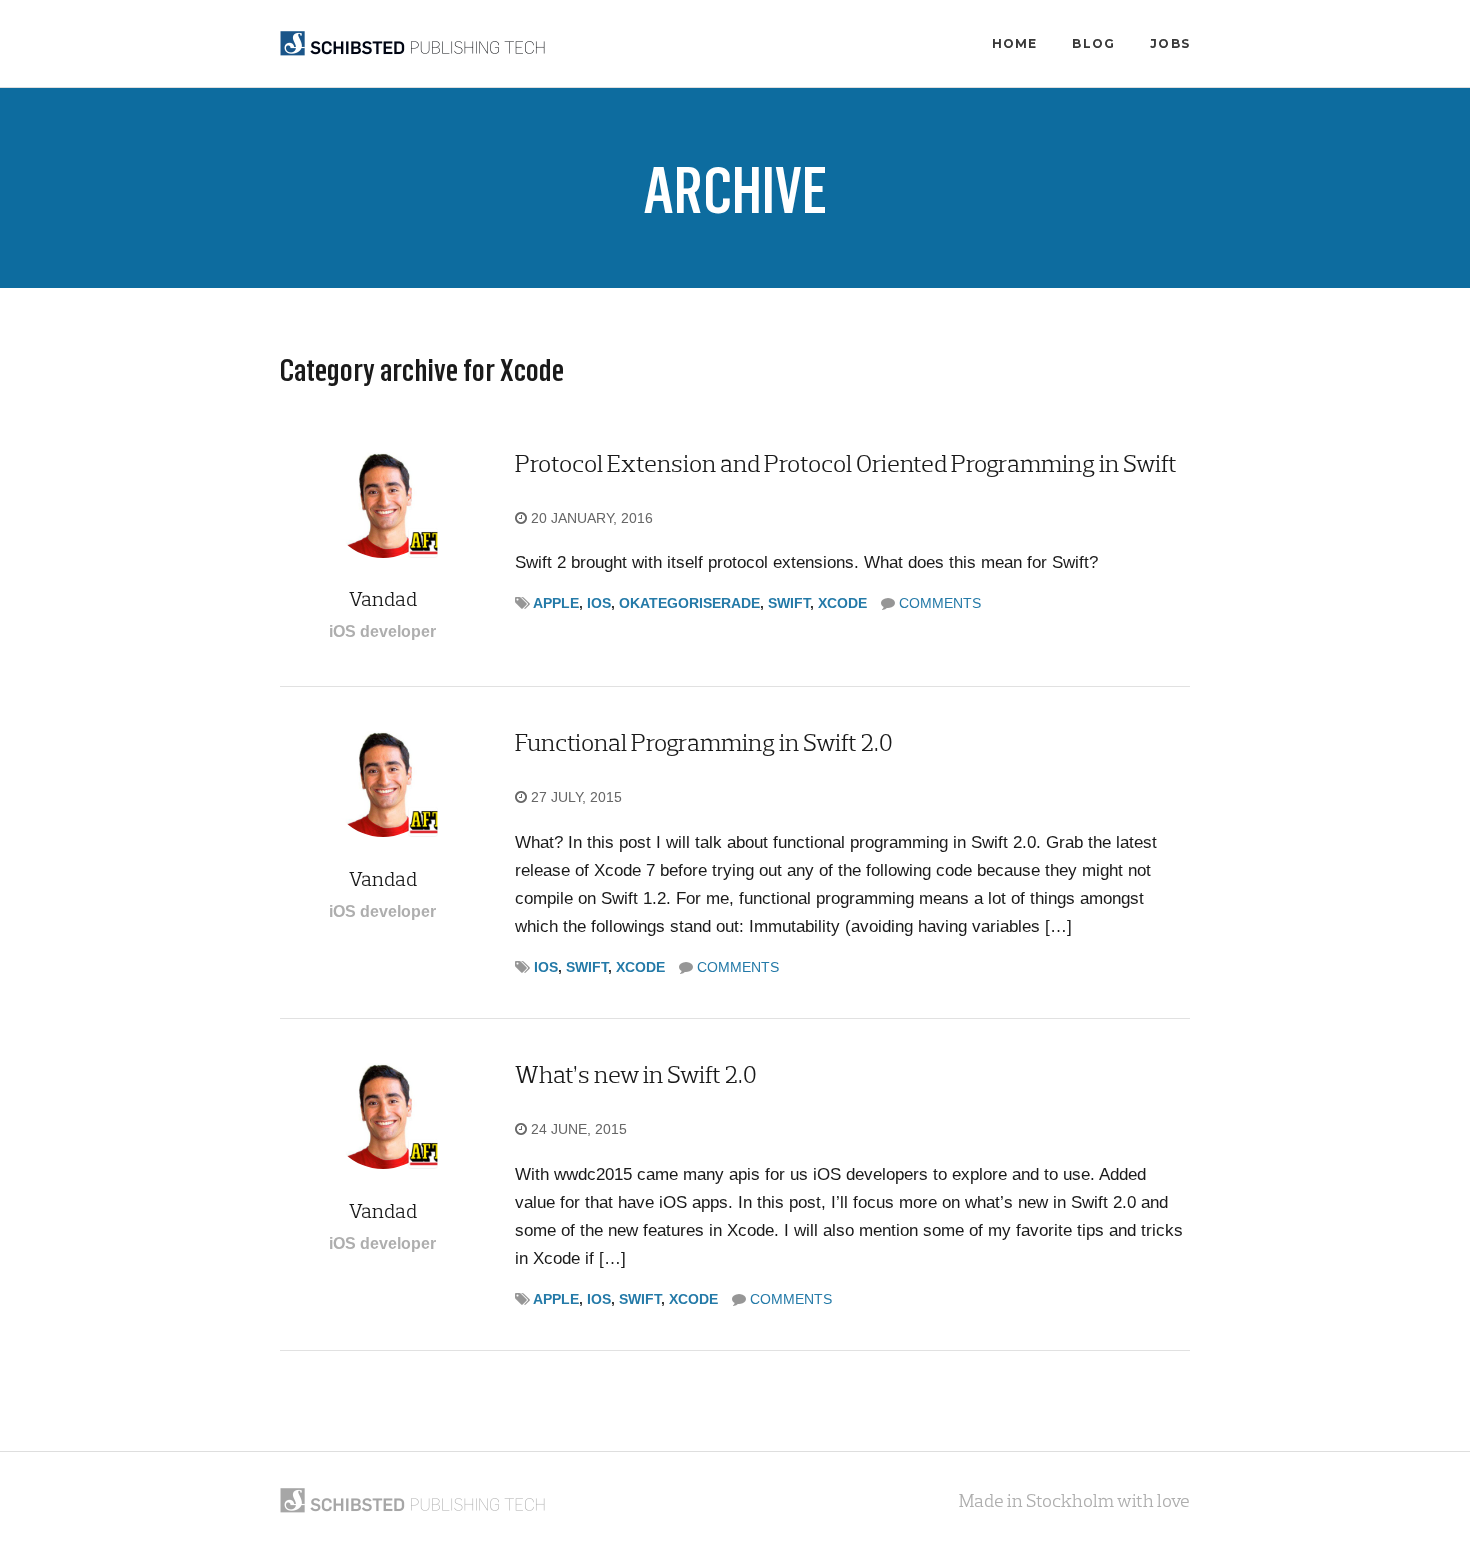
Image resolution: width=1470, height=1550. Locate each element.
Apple (556, 603)
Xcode (842, 603)
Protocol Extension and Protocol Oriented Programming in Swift (846, 463)
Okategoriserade (689, 603)
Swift (789, 603)
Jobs (1170, 43)
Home (1015, 43)
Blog (1093, 43)
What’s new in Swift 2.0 (636, 1074)
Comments (940, 603)
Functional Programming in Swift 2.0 (704, 742)
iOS (599, 603)
